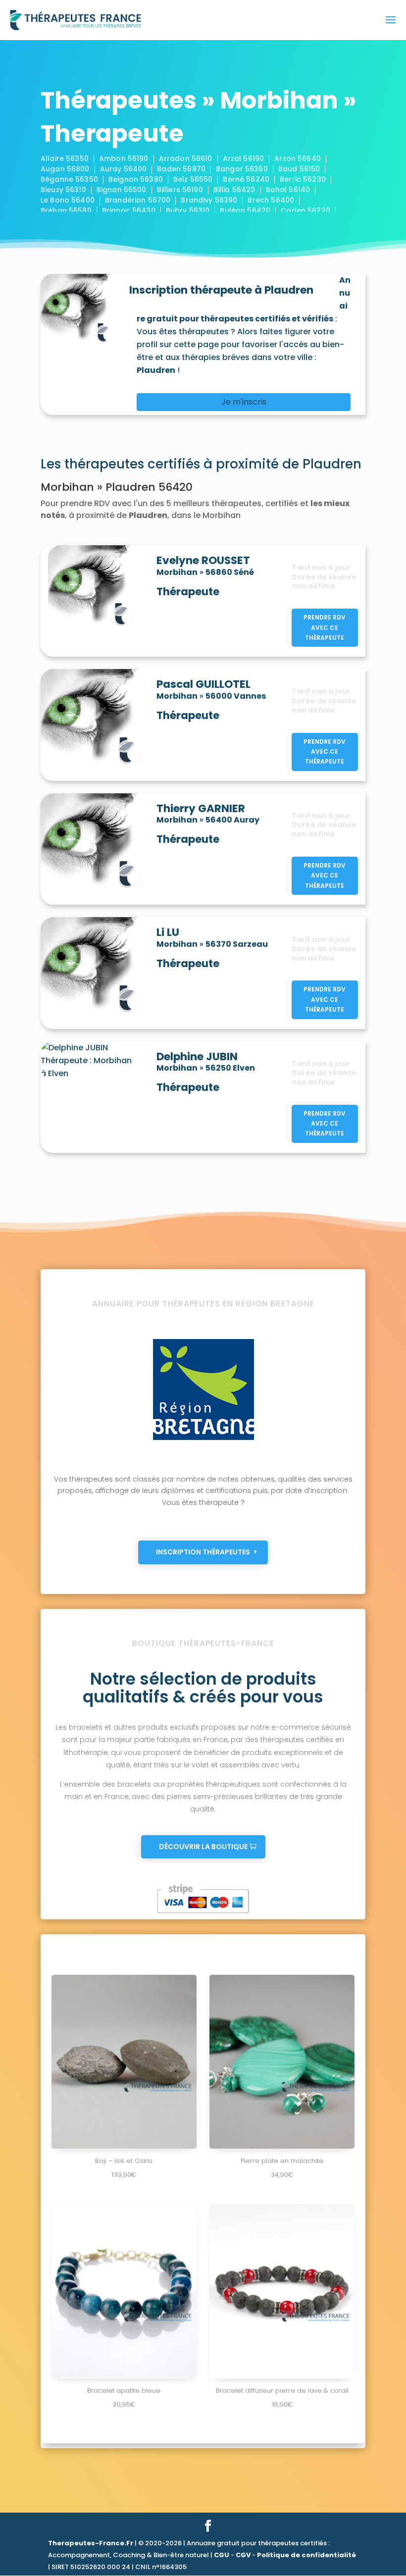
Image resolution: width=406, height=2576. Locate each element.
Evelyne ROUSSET (203, 561)
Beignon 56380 (136, 179)
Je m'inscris (244, 402)
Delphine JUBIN (197, 1057)
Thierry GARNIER (201, 809)
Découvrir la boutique (203, 1847)
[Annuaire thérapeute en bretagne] (203, 1441)
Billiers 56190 (180, 190)
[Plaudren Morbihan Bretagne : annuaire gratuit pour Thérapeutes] (81, 309)
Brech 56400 (271, 200)
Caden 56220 (305, 210)
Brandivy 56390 (209, 200)
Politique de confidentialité (306, 2555)
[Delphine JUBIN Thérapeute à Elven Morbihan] (95, 1060)
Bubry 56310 (188, 210)
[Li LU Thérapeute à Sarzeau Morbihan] (95, 966)
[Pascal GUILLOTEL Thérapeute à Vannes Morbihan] (95, 718)
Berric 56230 (303, 179)
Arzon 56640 (298, 158)
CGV (243, 2555)
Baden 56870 (181, 169)
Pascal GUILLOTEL (203, 684)
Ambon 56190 (124, 158)
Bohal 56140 (288, 190)
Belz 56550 (193, 179)
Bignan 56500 (122, 190)
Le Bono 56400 (68, 200)
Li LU (168, 932)
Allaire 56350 (65, 158)
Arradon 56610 (186, 158)
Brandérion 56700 (138, 200)
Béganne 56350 (69, 179)
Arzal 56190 (244, 158)
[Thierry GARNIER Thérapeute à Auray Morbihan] (95, 842)
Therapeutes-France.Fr (91, 2543)
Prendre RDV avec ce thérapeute (325, 627)
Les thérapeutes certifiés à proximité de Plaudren (201, 464)
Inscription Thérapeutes (203, 1552)
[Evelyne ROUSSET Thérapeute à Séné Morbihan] (95, 587)
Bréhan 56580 (66, 210)
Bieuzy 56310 (63, 190)
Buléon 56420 (245, 210)
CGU (222, 2555)
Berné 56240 (246, 179)
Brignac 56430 (129, 210)
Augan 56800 (65, 169)
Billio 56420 (234, 190)
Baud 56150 (299, 169)
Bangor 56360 (242, 169)
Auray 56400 (124, 169)
